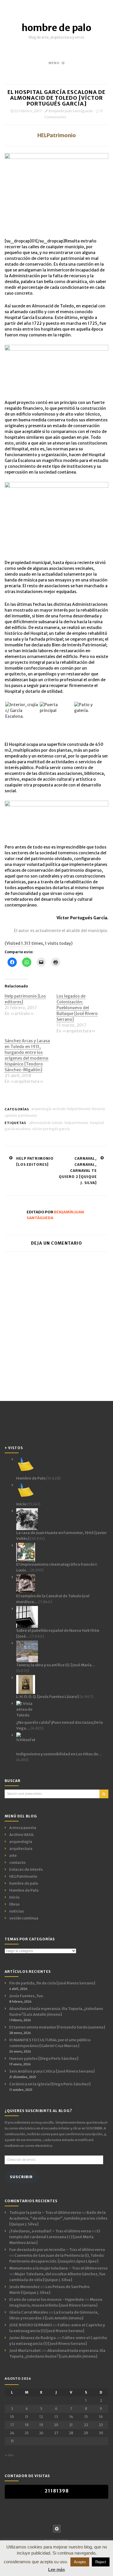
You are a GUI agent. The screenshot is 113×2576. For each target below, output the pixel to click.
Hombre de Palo (24, 1890)
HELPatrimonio (79, 1109)
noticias (17, 1911)
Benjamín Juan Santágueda (71, 111)
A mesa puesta (23, 1828)
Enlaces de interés (26, 1869)
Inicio (14, 1897)
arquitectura (21, 1849)
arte (13, 1856)
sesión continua (24, 1918)
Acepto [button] (80, 2562)
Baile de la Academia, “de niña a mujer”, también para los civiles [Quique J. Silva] (58, 2218)
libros (14, 1904)
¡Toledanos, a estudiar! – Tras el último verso (50, 2231)
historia (98, 1109)
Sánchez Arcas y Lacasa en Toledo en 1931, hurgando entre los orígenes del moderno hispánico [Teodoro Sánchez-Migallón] (27, 1055)
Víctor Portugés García (51, 1129)
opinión (11, 1115)
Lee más (57, 2569)
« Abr (9, 2455)
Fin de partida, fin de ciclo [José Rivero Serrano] (52, 1983)
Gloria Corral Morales (29, 2312)
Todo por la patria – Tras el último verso (45, 2212)
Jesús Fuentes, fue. (27, 1996)
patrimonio (28, 1115)
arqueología (41, 1109)
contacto (17, 1862)
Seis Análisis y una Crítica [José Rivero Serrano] (52, 2071)
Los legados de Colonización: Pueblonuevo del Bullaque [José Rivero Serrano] (77, 1008)
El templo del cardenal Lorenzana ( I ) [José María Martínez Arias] (55, 2237)
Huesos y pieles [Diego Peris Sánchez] (44, 2059)
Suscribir (21, 2177)
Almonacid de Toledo (46, 1123)
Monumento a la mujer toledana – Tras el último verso (58, 2268)
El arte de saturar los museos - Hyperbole (47, 2299)
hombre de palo (57, 28)
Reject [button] (101, 2562)
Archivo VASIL (22, 1835)
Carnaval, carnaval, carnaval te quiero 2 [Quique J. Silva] (78, 1171)
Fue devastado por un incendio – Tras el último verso (57, 2250)
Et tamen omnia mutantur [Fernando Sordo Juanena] (57, 2027)
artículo (59, 1109)
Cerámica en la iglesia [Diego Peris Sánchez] (50, 2084)
